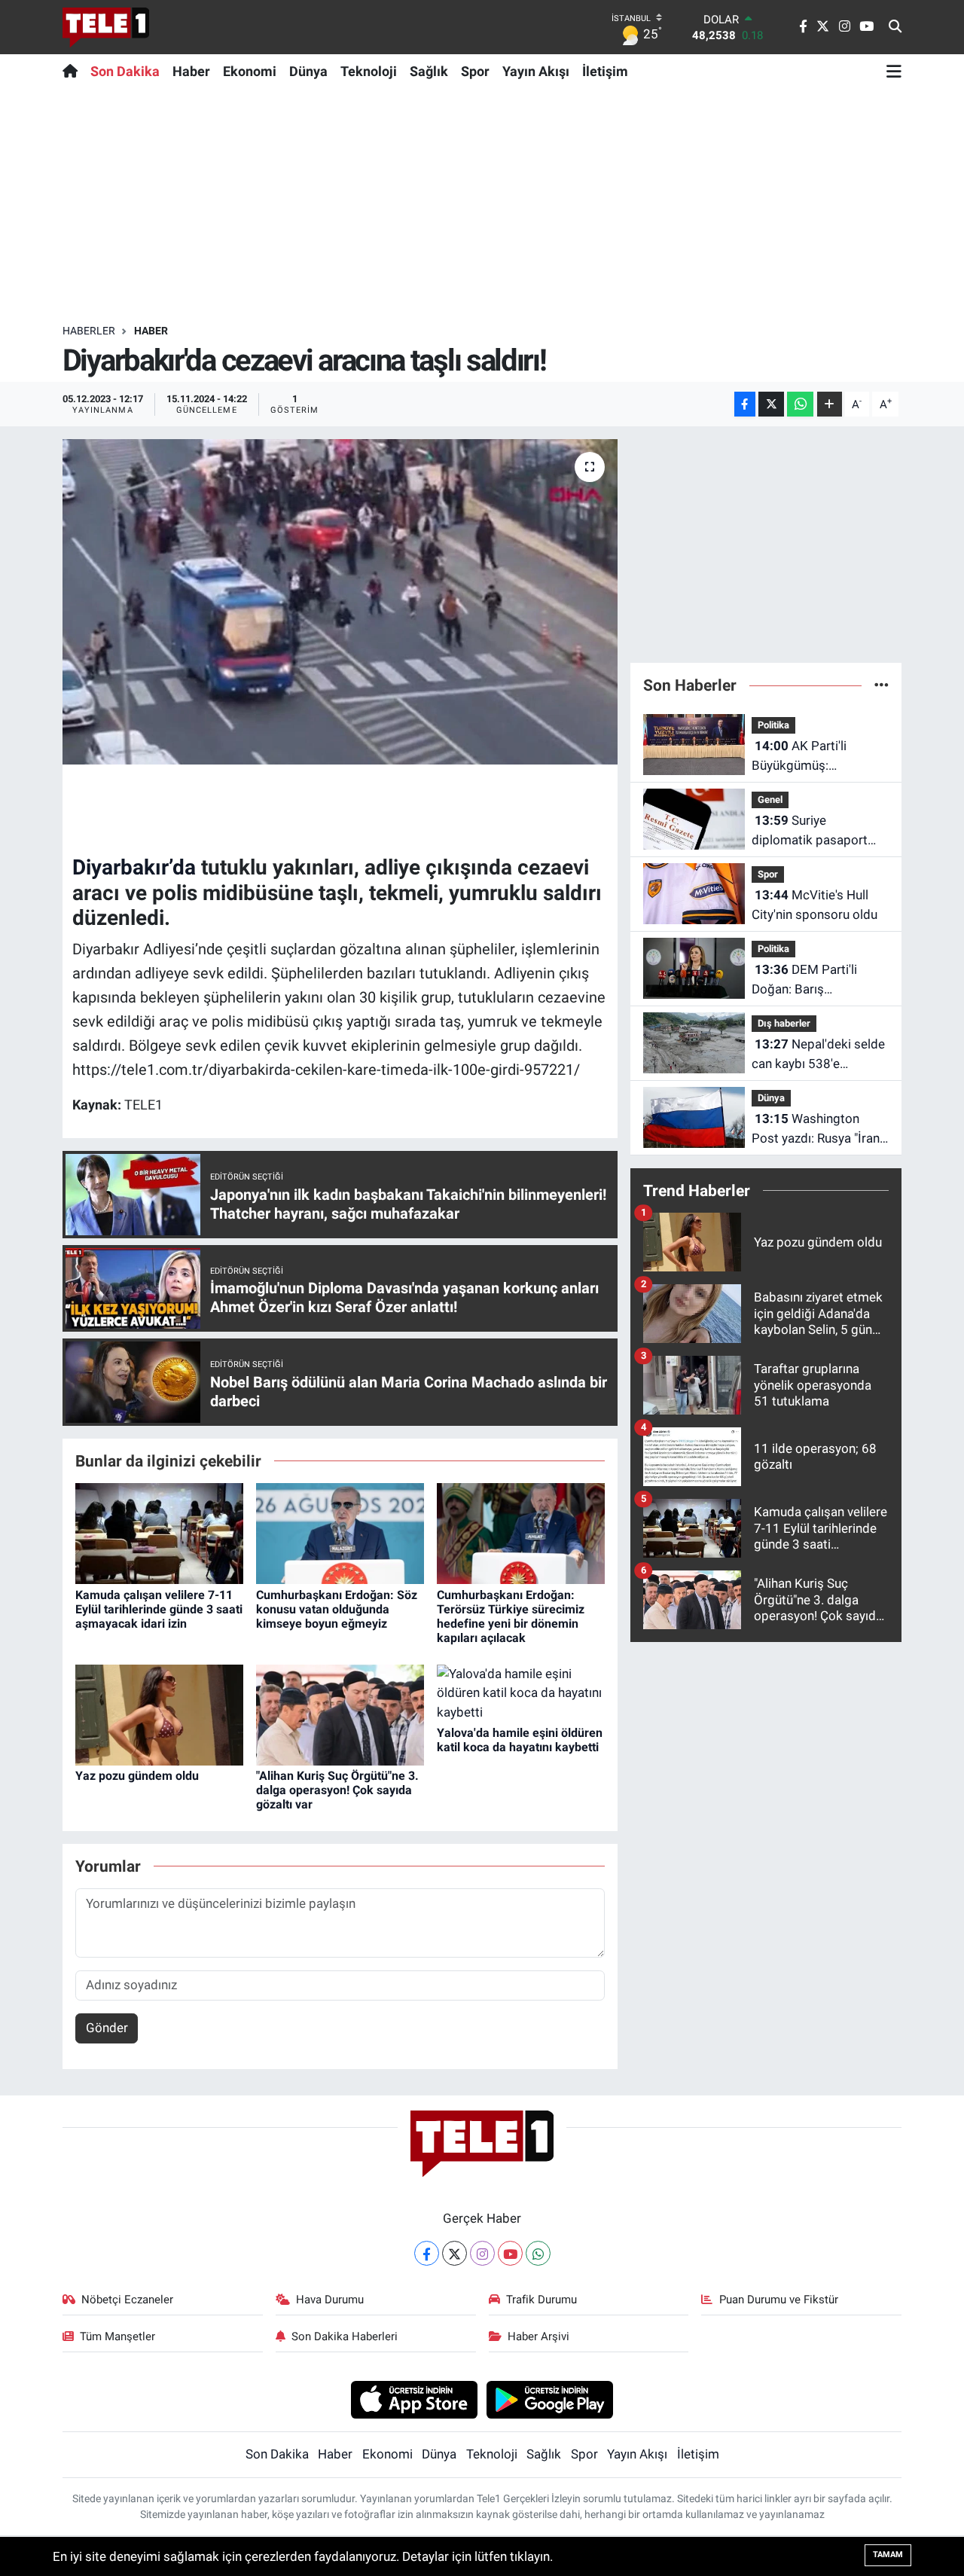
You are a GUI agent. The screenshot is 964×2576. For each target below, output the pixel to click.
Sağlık (429, 71)
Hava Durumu (330, 2300)
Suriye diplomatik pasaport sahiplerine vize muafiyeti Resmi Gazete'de (810, 831)
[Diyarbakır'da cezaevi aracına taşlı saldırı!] (340, 602)
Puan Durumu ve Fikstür (779, 2300)
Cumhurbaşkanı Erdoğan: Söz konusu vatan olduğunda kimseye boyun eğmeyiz (337, 1609)
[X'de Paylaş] (771, 404)
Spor (475, 71)
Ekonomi (250, 71)
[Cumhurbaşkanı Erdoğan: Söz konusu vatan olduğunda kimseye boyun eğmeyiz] (340, 1533)
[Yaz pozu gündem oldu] (159, 1714)
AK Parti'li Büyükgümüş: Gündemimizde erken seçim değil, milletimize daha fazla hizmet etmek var (818, 757)
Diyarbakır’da (134, 867)
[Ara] (895, 27)
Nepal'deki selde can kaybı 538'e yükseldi (818, 1055)
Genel (770, 800)
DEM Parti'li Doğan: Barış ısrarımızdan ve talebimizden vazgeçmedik (804, 980)
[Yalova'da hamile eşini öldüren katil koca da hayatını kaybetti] (521, 1692)
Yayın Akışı (536, 71)
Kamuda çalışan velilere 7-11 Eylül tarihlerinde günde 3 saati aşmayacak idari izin (159, 1609)
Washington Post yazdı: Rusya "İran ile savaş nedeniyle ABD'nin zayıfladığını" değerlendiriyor (816, 1129)
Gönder (107, 2028)
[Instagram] (482, 2253)
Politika (773, 725)
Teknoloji (369, 71)
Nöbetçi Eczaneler (127, 2300)
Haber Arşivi (538, 2336)
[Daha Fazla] (830, 404)
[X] (455, 2253)
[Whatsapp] (538, 2253)
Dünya (308, 71)
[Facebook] (427, 2253)
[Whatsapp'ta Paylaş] (800, 404)
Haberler (89, 331)
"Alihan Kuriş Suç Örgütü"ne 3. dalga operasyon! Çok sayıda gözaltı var (337, 1790)
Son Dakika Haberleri (345, 2336)
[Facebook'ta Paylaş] (745, 404)
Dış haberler (784, 1023)
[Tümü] (882, 685)
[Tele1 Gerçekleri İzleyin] (106, 27)
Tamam (888, 2555)
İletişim (605, 71)
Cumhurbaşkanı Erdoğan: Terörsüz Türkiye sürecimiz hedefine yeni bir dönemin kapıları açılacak (511, 1617)
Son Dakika (125, 71)
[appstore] (414, 2399)
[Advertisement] (482, 206)
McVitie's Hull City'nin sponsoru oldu (815, 905)
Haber (191, 71)
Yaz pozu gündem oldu (137, 1776)
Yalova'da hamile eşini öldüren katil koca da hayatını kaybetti (520, 1740)
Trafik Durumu (541, 2300)
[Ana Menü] (894, 71)
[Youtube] (510, 2253)
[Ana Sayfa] (73, 71)
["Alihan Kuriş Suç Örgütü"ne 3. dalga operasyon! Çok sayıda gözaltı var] (340, 1714)
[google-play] (550, 2399)
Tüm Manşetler (117, 2336)
